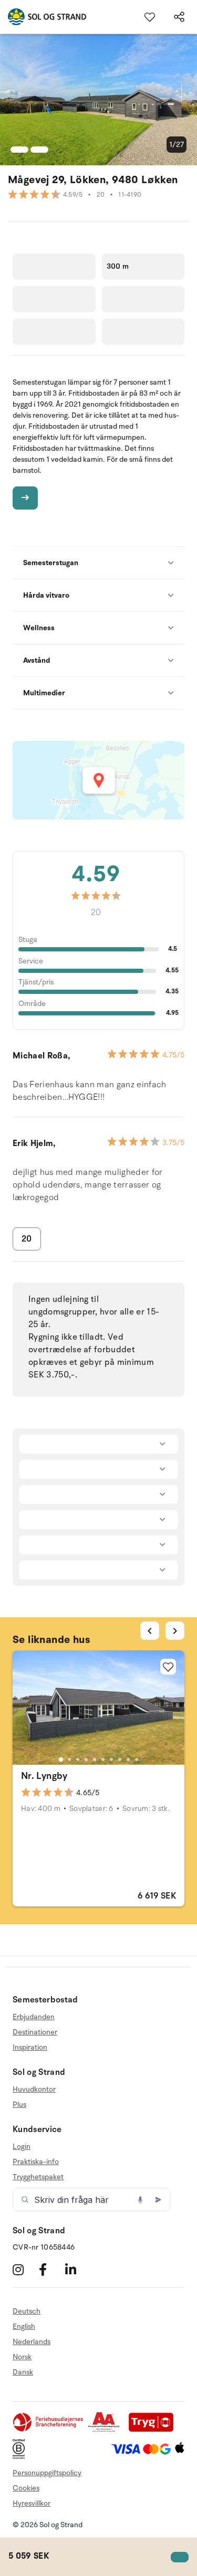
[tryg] (154, 2430)
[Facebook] (51, 2269)
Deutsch (27, 2312)
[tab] (60, 1759)
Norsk (22, 2357)
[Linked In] (77, 2269)
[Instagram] (24, 2269)
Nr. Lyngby (44, 1776)
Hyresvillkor (32, 2503)
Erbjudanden (34, 2017)
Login (22, 2147)
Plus (19, 2105)
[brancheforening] (49, 2430)
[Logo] (43, 17)
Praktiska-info (36, 2162)
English (24, 2326)
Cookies (26, 2488)
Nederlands (32, 2342)
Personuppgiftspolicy (47, 2473)
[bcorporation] (21, 2457)
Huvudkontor (34, 2090)
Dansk (23, 2372)
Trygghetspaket (38, 2177)
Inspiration (30, 2047)
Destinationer (35, 2032)
